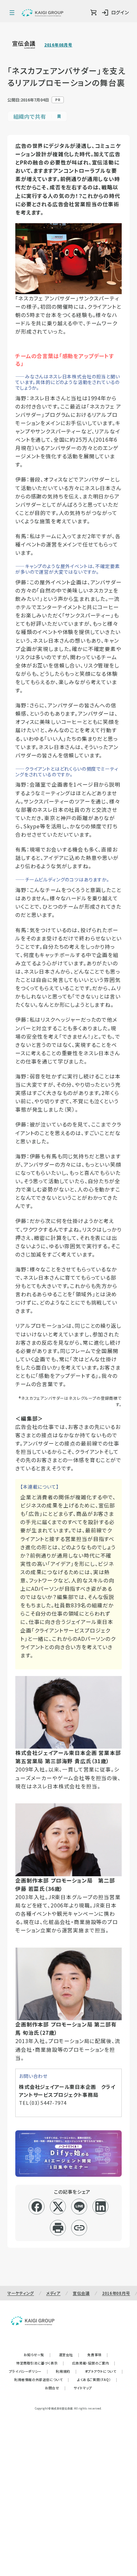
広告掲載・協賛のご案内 (94, 2363)
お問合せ (55, 2388)
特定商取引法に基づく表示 (40, 2363)
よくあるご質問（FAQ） (97, 2380)
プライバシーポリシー (29, 2371)
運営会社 (69, 2355)
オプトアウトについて (104, 2371)
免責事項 (98, 2355)
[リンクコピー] (79, 2228)
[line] (79, 2207)
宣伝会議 (81, 2293)
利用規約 (66, 2371)
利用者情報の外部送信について (42, 2380)
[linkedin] (101, 2207)
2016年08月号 (58, 45)
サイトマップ (83, 2388)
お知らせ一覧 (37, 2355)
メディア (53, 2293)
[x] (58, 2207)
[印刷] (58, 2228)
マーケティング (21, 2293)
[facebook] (37, 2207)
